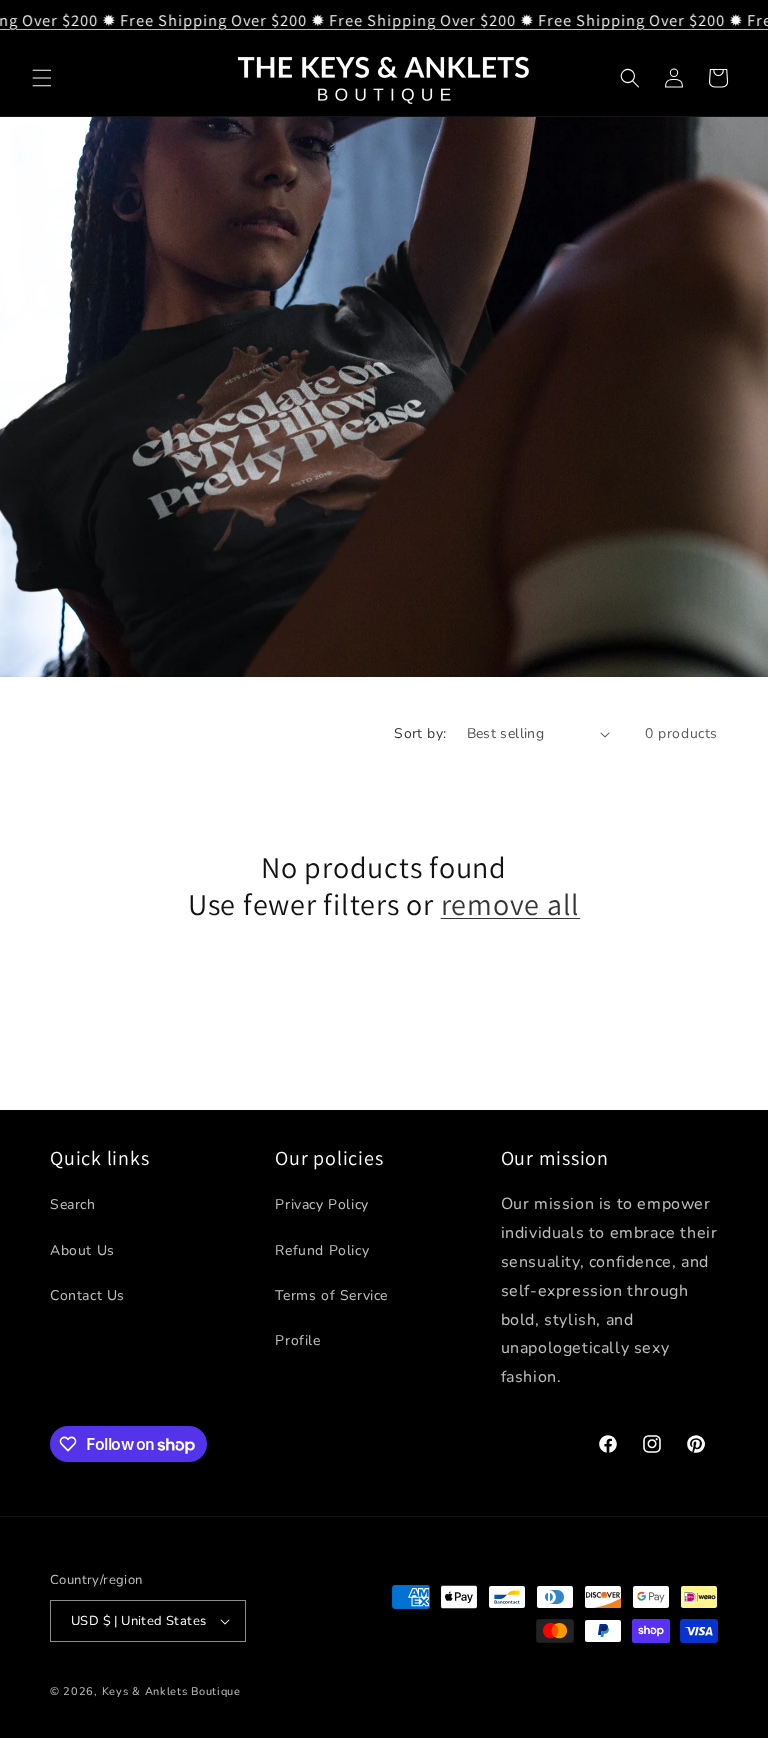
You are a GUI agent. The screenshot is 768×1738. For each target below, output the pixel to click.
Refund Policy (322, 1250)
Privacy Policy (321, 1204)
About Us (82, 1250)
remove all (511, 904)
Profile (297, 1340)
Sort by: (420, 733)
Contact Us (87, 1295)
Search (73, 1204)
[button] (42, 78)
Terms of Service (331, 1295)
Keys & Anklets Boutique (171, 1691)
